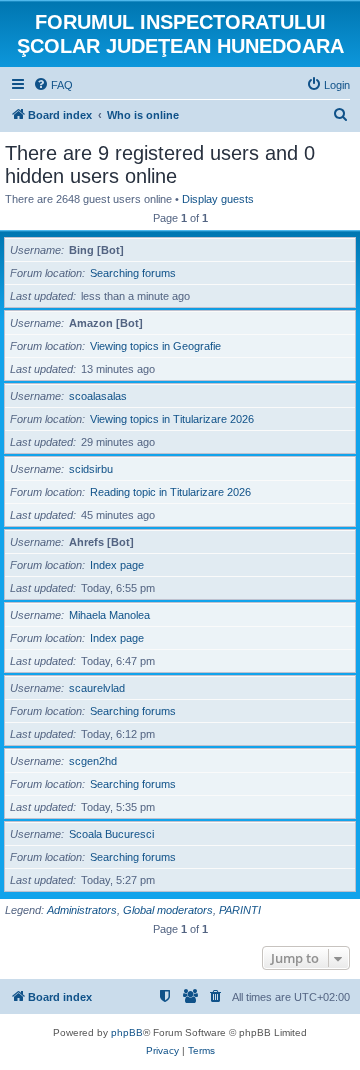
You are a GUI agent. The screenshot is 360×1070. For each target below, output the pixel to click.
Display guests (218, 199)
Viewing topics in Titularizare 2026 (172, 419)
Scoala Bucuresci (111, 834)
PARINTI (240, 910)
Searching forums (133, 273)
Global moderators (168, 910)
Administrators (82, 910)
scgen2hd (93, 761)
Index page (117, 565)
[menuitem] (53, 85)
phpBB (127, 1032)
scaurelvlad (97, 688)
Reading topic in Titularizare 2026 (170, 492)
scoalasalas (98, 396)
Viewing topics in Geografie (155, 346)
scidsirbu (91, 469)
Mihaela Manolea (109, 615)
